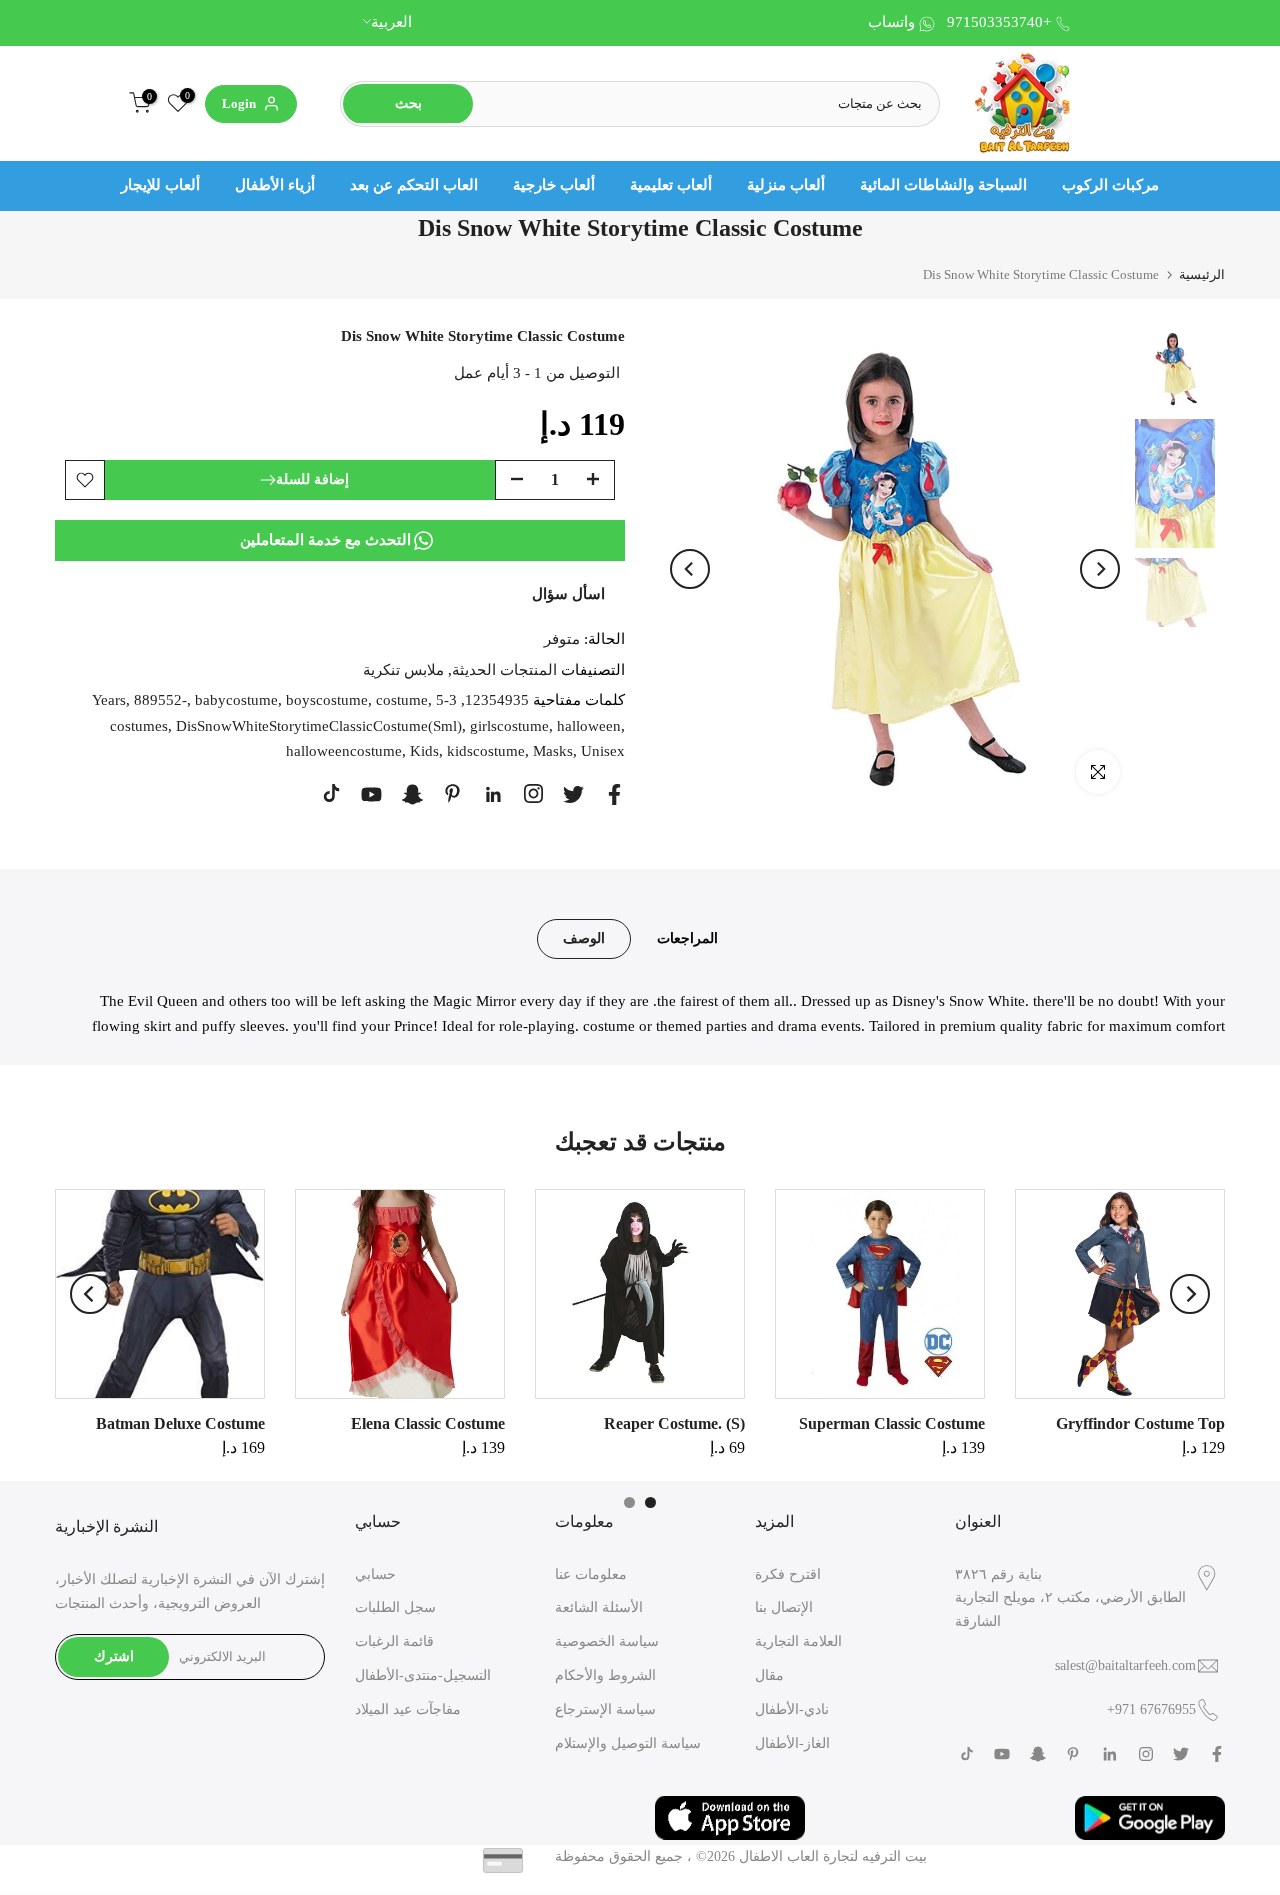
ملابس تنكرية (403, 669)
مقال (769, 1675)
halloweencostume (344, 751)
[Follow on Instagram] (533, 793)
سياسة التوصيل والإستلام (628, 1743)
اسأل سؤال (568, 593)
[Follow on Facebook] (614, 794)
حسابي (375, 1574)
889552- (160, 700)
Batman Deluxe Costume (180, 1423)
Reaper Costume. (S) (674, 1423)
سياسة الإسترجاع (605, 1709)
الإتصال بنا (784, 1607)
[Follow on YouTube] (371, 794)
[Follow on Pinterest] (452, 793)
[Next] (1100, 569)
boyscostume (327, 700)
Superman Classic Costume (892, 1423)
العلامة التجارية (798, 1641)
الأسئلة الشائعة (599, 1607)
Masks (553, 751)
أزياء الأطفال (275, 185)
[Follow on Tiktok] (331, 793)
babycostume (236, 700)
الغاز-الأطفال (792, 1743)
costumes (139, 725)
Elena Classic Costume (428, 1423)
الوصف (584, 937)
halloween (589, 725)
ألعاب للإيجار (160, 185)
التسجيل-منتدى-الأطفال (423, 1675)
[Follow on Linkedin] (493, 795)
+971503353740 (999, 22)
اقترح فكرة (788, 1574)
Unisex (603, 751)
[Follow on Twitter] (573, 794)
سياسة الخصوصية (607, 1641)
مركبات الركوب (1110, 185)
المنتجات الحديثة (504, 669)
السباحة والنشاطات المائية (943, 185)
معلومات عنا (591, 1574)
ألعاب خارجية (554, 185)
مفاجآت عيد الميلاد (408, 1709)
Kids (424, 751)
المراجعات (687, 937)
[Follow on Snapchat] (412, 794)
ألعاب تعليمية (671, 185)
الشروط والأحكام (605, 1675)
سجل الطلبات (395, 1607)
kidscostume (486, 751)
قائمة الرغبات (394, 1641)
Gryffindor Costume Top (1140, 1423)
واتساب (891, 22)
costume (402, 700)
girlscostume (509, 725)
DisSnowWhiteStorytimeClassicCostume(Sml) (319, 725)
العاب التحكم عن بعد (414, 185)
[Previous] (690, 569)
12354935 (497, 700)
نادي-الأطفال (792, 1709)
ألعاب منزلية (786, 185)
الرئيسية (1202, 274)
